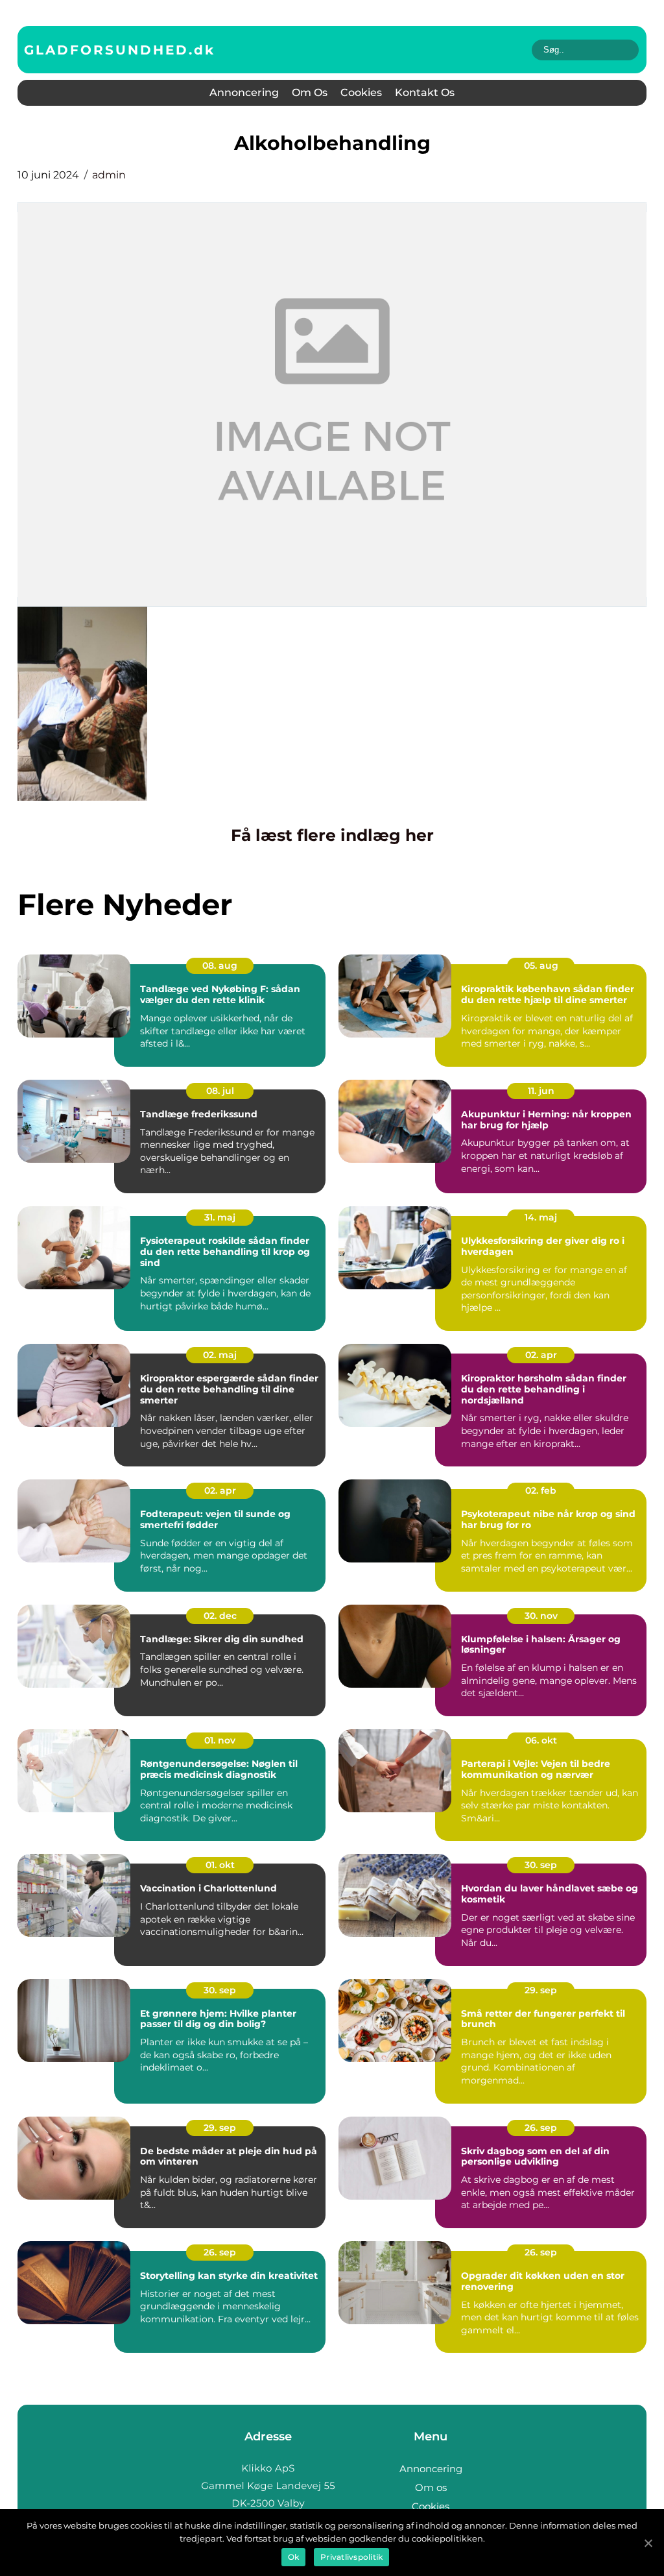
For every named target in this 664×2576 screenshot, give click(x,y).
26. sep (541, 2128)
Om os (310, 92)
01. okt (220, 1865)
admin (109, 175)
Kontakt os (425, 92)
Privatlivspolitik (351, 2557)
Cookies (361, 92)
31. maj (220, 1217)
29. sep (541, 1990)
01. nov (220, 1740)
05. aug (541, 966)
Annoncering (244, 92)
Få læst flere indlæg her (332, 835)
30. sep (541, 1865)
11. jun (541, 1091)
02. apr (541, 1355)
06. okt (541, 1740)
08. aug (220, 966)
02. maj (220, 1355)
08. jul (220, 1091)
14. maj (541, 1217)
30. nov (541, 1616)
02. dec (220, 1616)
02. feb (541, 1490)
